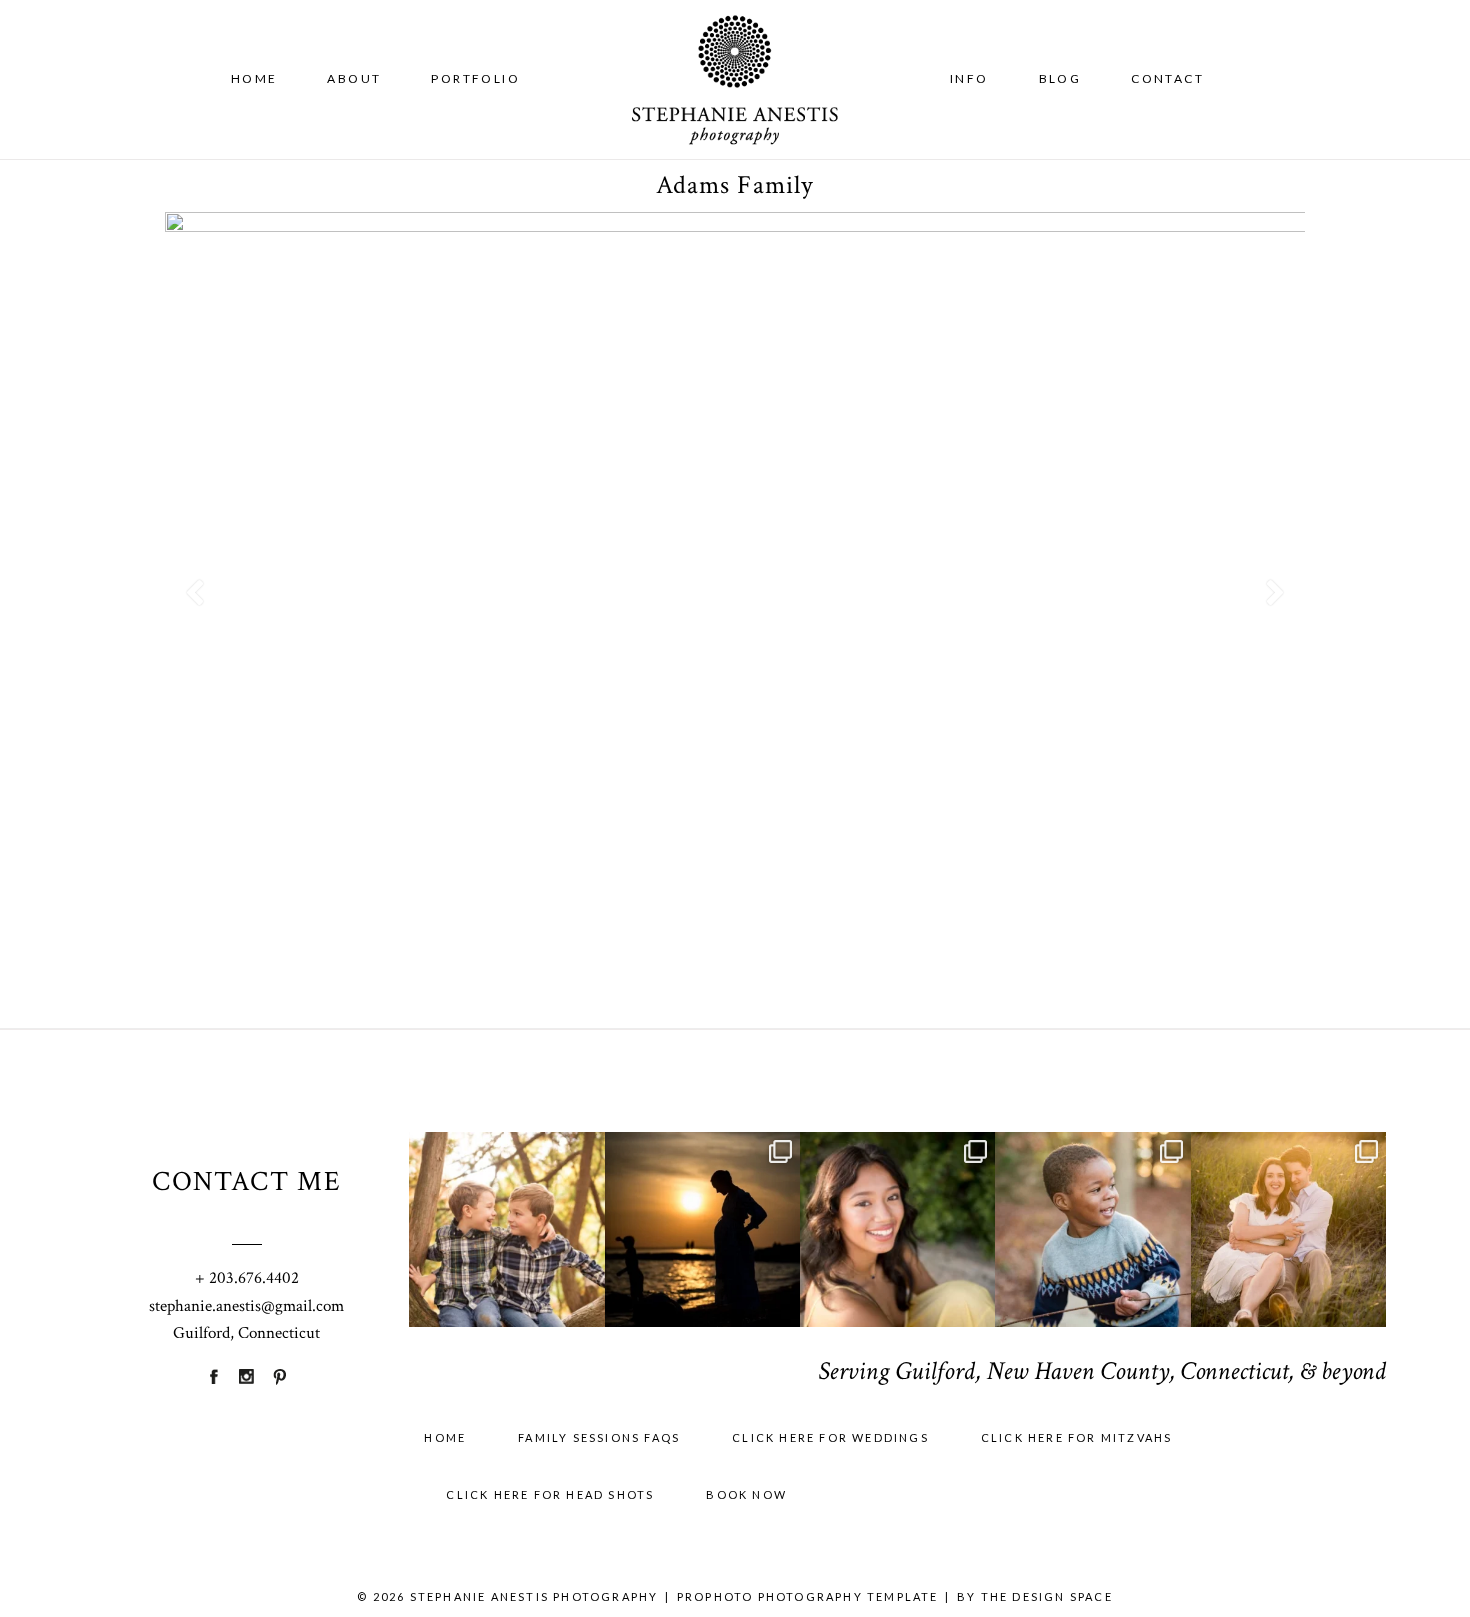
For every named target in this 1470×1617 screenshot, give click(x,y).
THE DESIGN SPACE (1047, 1596)
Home (254, 78)
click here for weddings (830, 1437)
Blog (1060, 78)
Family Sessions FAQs (599, 1437)
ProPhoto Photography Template (808, 1596)
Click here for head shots (550, 1494)
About (354, 78)
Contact (1167, 78)
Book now (746, 1494)
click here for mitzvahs (1077, 1437)
